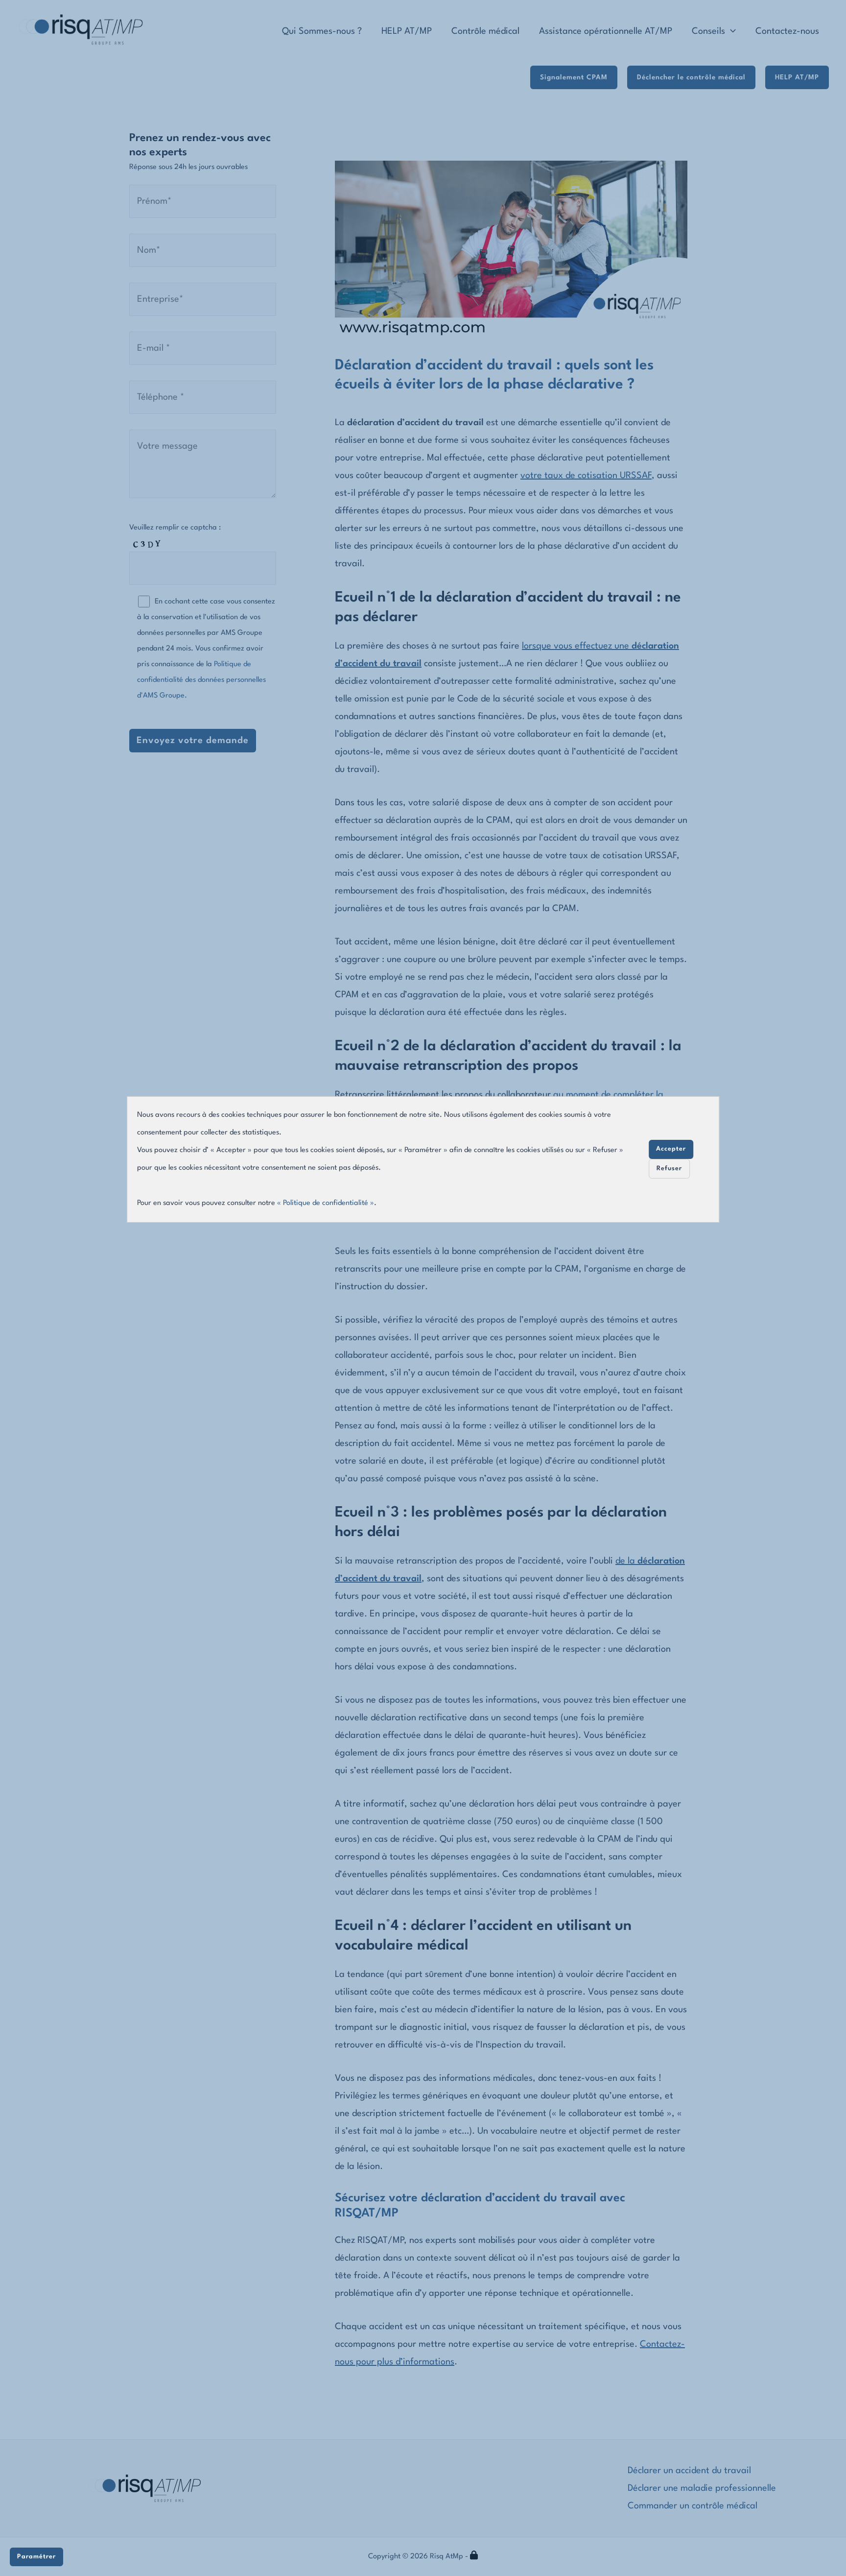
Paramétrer (36, 2557)
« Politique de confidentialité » (326, 1203)
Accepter (671, 1149)
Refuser (669, 1168)
